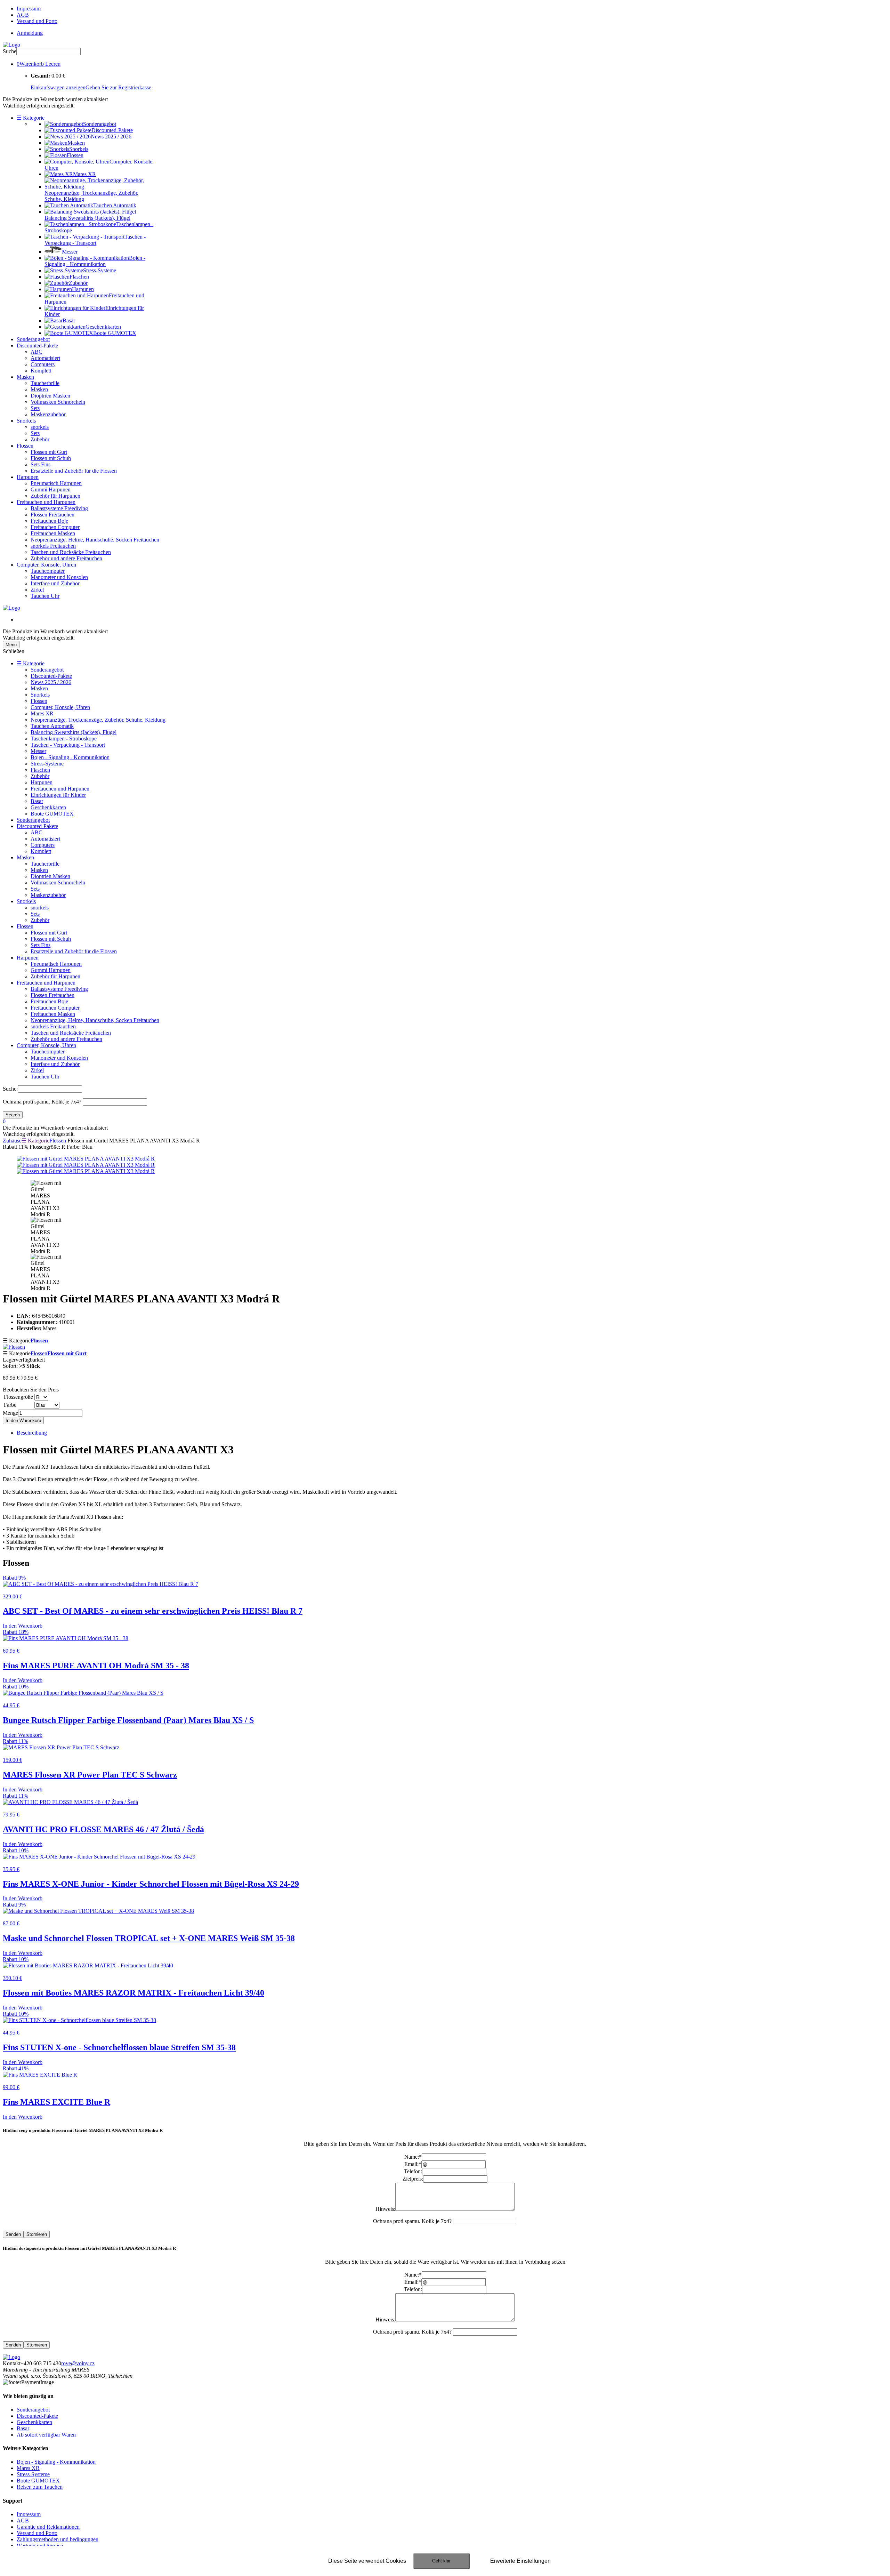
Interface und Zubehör (55, 583)
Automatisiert (45, 358)
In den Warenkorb (23, 1421)
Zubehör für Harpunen (55, 496)
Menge (10, 1413)
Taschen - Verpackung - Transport (68, 745)
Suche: (10, 1089)
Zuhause (12, 1141)
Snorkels (26, 421)
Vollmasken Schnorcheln (58, 402)
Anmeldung (30, 33)
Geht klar (441, 2561)
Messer (38, 751)
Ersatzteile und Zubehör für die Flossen (74, 471)
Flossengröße (18, 1397)
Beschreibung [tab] (32, 1433)
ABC (37, 352)
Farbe (10, 1405)
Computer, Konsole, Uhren (46, 565)
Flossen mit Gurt (49, 452)
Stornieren (37, 2234)
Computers (43, 364)
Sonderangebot (33, 339)
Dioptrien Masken (50, 396)
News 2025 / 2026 (51, 682)
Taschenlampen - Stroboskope (64, 739)
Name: (413, 2157)
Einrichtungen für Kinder (58, 795)
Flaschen (40, 770)
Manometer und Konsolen (59, 577)
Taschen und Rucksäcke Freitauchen (71, 552)
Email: (413, 2164)
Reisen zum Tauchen (40, 2487)
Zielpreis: (413, 2179)
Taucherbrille (45, 383)
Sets (35, 408)
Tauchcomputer (48, 571)
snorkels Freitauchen (53, 546)
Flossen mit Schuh (51, 458)
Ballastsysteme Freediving (59, 508)
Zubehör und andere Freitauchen (66, 558)
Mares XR (42, 713)
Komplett (41, 371)
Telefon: (413, 2171)
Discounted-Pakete (37, 346)
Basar (37, 801)
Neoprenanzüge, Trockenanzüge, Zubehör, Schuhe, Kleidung (98, 720)
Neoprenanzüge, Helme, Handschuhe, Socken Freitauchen (95, 540)
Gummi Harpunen (51, 489)
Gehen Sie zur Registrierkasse (118, 87)
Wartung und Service (40, 2546)
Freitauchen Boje (49, 521)
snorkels (40, 427)
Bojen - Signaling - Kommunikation (70, 757)
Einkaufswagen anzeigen (58, 87)
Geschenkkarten (48, 807)
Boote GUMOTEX (52, 814)
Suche (10, 51)
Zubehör (40, 439)
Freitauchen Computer (55, 527)
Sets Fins (41, 464)
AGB (23, 15)
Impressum (29, 9)
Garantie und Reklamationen (48, 2527)
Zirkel (37, 590)
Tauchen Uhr (45, 596)
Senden (13, 2234)
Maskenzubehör (48, 414)
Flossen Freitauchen (52, 515)
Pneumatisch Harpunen (56, 483)
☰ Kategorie (31, 118)
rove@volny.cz (78, 2363)
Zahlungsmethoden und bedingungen (58, 2539)
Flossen (25, 446)
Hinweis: (385, 2209)
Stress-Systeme (47, 764)
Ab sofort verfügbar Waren (46, 2435)
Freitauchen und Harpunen (46, 502)
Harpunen (28, 477)
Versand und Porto (37, 21)
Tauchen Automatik (52, 726)
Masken (25, 377)
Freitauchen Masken (53, 533)
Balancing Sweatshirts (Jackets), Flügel (74, 732)
